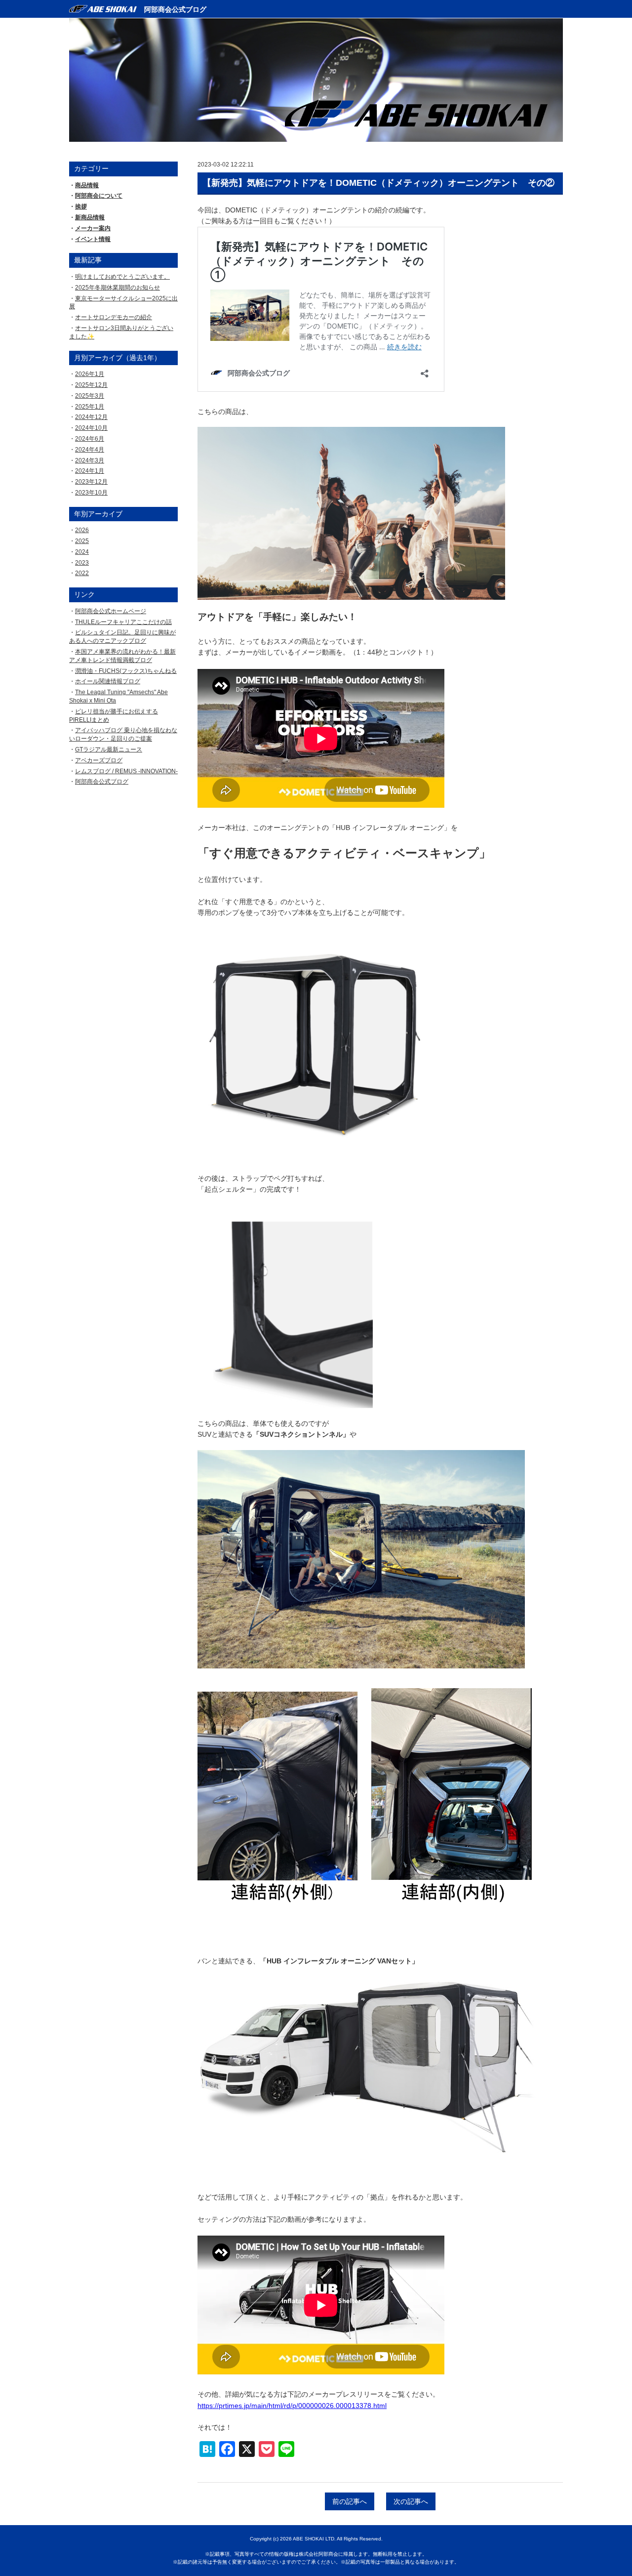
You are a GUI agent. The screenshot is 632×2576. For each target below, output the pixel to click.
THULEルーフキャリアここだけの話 (123, 622)
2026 (82, 530)
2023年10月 (91, 493)
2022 (82, 573)
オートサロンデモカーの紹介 (114, 317)
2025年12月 (91, 385)
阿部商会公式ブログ (175, 9)
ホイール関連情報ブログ (108, 681)
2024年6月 (90, 439)
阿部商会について (99, 196)
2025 (82, 541)
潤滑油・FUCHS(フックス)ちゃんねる (126, 671)
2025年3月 (90, 396)
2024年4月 (90, 450)
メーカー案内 (93, 228)
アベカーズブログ (99, 760)
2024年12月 (91, 417)
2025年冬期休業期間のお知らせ (118, 288)
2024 (82, 552)
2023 (82, 563)
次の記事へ (411, 2501)
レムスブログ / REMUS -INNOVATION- (126, 771)
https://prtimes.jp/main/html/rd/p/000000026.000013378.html (292, 2406)
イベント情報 (93, 239)
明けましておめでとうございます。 (122, 277)
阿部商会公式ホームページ (111, 611)
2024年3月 (90, 460)
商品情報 (87, 185)
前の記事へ (350, 2501)
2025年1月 (90, 407)
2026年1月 (90, 374)
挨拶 (81, 207)
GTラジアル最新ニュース (109, 749)
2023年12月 (91, 482)
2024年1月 (90, 471)
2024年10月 (91, 428)
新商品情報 (90, 217)
